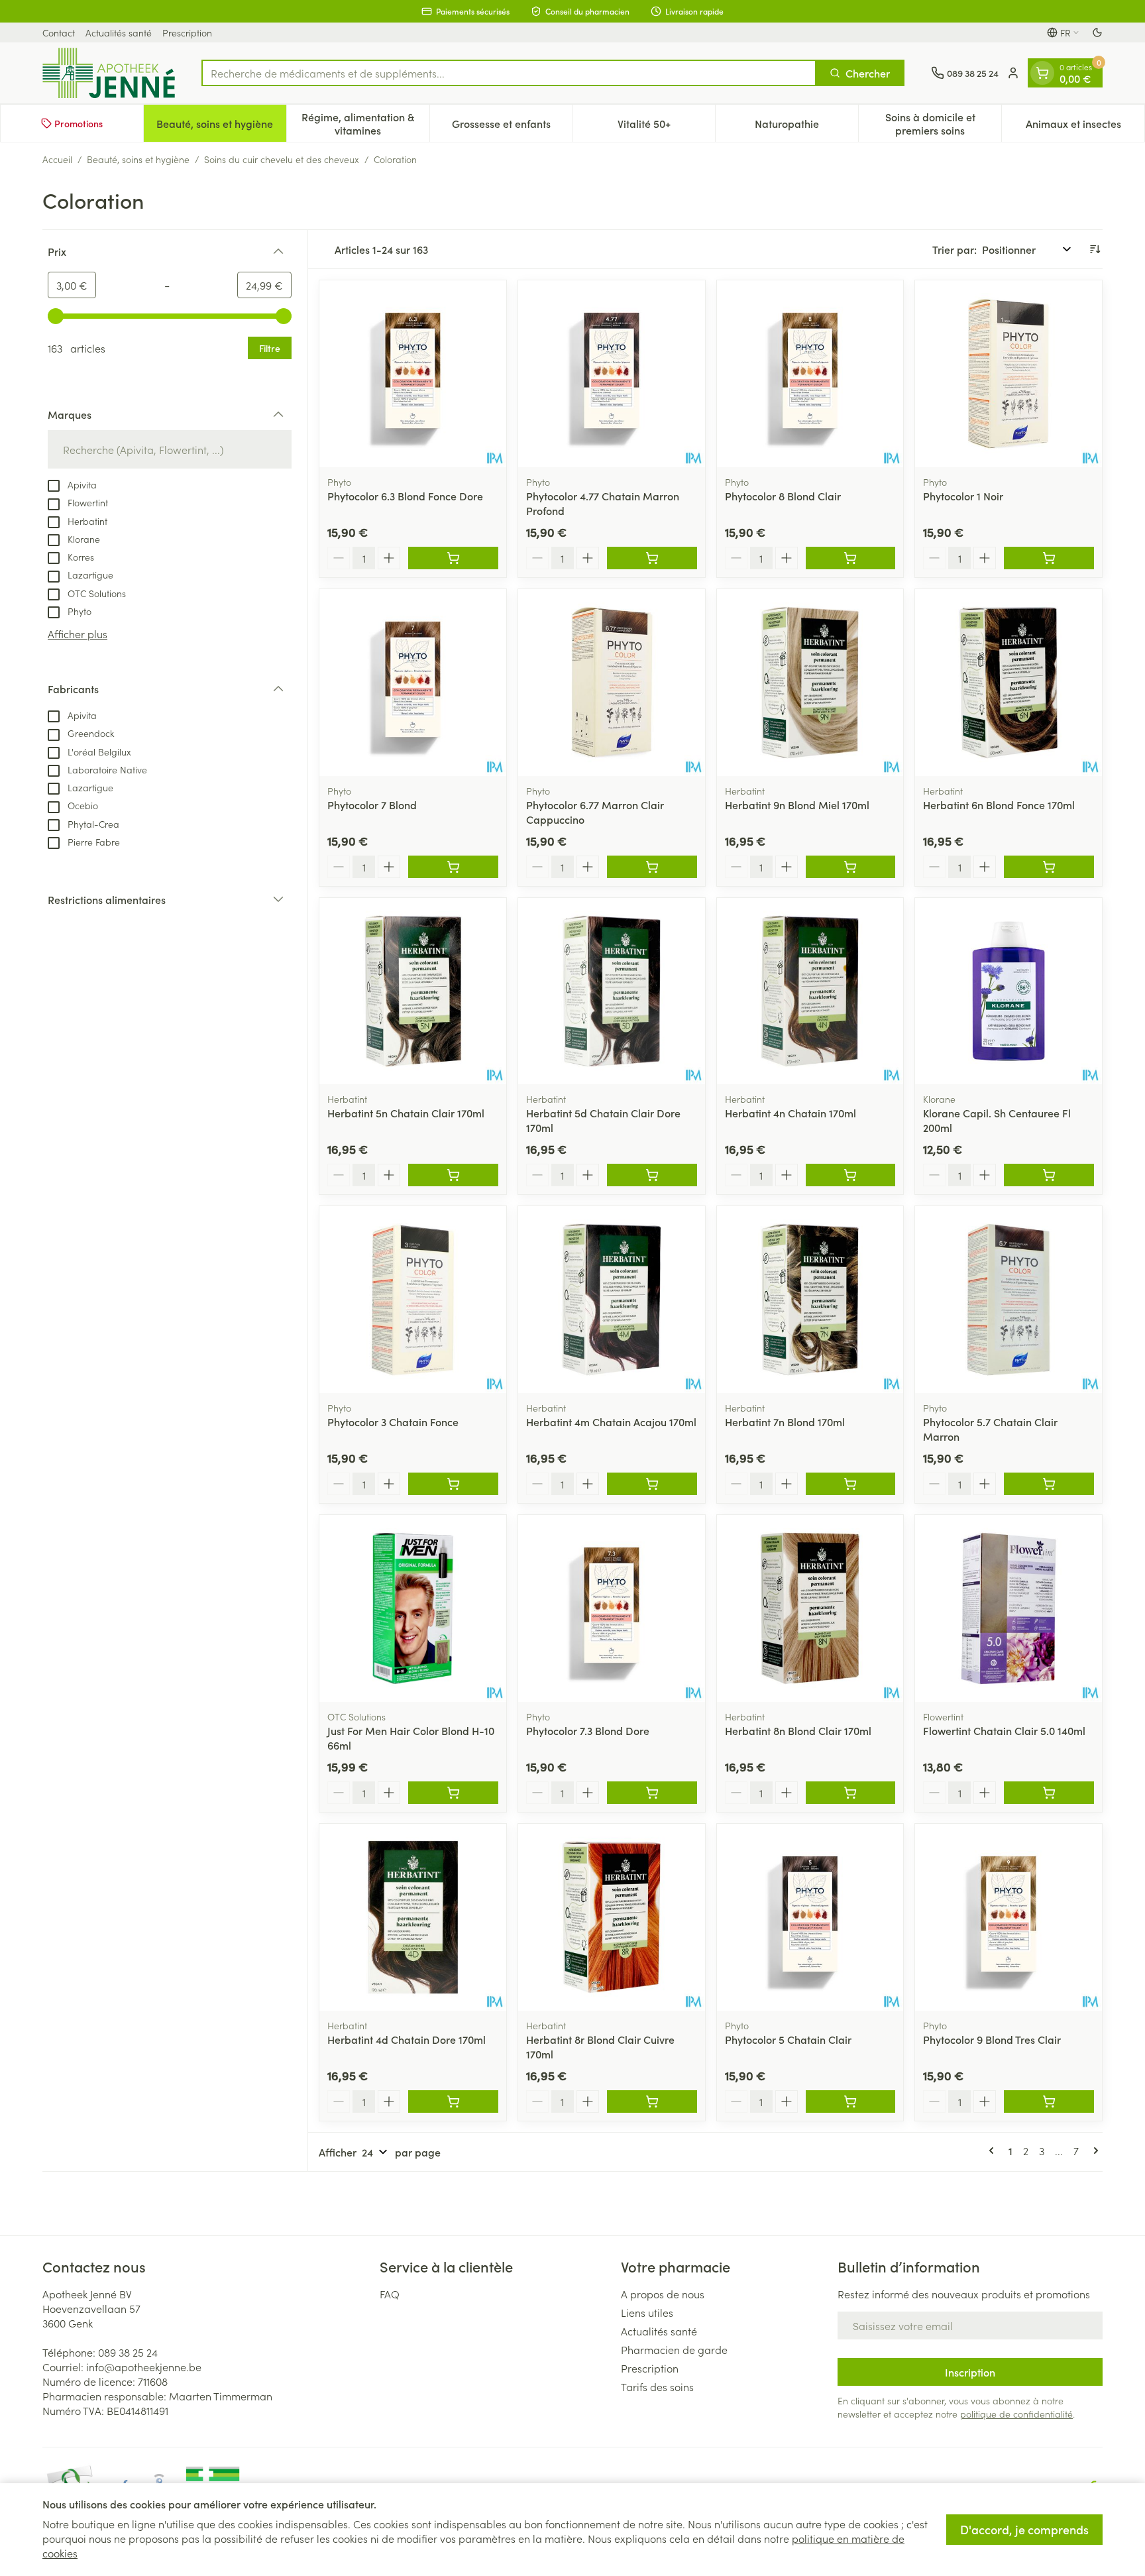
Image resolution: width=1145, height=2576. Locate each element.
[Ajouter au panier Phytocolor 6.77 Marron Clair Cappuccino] (652, 867)
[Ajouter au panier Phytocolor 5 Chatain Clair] (851, 2101)
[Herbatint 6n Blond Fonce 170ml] (1009, 683)
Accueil (57, 159)
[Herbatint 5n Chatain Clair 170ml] (413, 991)
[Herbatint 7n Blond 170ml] (810, 1300)
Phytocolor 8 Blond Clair (783, 496)
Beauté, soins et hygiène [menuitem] (221, 127)
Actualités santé (119, 32)
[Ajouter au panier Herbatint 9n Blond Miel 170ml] (851, 867)
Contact (59, 32)
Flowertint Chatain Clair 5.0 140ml (1004, 1730)
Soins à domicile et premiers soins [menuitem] (943, 123)
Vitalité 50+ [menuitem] (666, 127)
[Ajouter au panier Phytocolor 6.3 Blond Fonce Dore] (453, 558)
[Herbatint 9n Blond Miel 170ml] (810, 683)
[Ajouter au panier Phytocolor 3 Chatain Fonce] (453, 1484)
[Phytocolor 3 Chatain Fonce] (413, 1300)
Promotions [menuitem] (79, 123)
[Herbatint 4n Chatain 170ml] (810, 991)
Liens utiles (647, 2312)
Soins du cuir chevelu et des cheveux (282, 159)
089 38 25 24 (128, 2352)
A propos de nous (663, 2294)
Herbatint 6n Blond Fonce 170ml (999, 805)
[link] (994, 2151)
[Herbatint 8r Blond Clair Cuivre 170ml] (612, 1917)
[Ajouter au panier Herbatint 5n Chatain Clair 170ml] (453, 1175)
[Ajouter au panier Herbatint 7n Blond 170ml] (851, 1484)
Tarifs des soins (657, 2386)
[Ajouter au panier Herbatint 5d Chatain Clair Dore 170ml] (652, 1175)
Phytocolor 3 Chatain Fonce (393, 1422)
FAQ (390, 2294)
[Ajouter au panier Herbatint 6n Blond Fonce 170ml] (1049, 867)
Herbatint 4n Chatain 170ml (791, 1113)
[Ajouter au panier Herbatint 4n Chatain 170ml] (851, 1175)
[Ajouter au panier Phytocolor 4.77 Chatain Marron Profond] (652, 558)
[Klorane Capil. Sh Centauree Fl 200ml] (1009, 991)
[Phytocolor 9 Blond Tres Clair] (1009, 1917)
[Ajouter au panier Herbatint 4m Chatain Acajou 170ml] (652, 1484)
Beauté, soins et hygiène (138, 159)
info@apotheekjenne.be (144, 2367)
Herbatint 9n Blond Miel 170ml (797, 805)
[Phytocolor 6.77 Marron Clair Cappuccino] (612, 683)
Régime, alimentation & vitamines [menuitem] (365, 123)
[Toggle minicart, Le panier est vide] (1042, 73)
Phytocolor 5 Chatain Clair (788, 2039)
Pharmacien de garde (674, 2349)
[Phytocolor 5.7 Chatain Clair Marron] (1009, 1300)
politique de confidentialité (1016, 2414)
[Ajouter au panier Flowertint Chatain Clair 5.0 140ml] (1049, 1793)
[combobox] (509, 73)
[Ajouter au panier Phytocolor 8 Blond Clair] (851, 558)
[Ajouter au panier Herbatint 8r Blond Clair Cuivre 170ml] (652, 2101)
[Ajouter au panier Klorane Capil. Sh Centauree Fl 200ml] (1049, 1175)
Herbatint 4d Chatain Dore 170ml (407, 2039)
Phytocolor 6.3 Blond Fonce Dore (405, 496)
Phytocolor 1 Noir (963, 496)
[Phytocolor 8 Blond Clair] (810, 374)
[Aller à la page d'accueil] (109, 73)
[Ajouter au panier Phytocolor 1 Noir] (1049, 558)
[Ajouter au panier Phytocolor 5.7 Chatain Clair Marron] (1049, 1484)
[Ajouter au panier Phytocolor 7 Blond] (453, 867)
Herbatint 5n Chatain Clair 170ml (406, 1113)
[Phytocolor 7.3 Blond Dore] (612, 1608)
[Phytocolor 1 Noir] (1009, 374)
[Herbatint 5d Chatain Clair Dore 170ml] (612, 991)
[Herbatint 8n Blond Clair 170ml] (810, 1608)
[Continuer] (1093, 2151)
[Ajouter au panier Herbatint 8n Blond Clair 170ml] (851, 1793)
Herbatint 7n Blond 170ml (785, 1422)
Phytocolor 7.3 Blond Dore (588, 1730)
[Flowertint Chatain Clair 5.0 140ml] (1009, 1608)
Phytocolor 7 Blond (372, 805)
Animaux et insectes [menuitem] (1085, 127)
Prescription (187, 32)
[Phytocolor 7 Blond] (413, 683)
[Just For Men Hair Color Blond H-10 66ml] (413, 1608)
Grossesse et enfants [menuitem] (512, 127)
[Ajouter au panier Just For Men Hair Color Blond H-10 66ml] (453, 1793)
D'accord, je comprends (1024, 2529)
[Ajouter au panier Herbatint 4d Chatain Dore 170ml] (453, 2101)
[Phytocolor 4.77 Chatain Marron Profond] (612, 374)
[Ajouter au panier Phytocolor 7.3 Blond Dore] (652, 1793)
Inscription (970, 2372)
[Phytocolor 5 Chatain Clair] (810, 1917)
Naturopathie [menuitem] (806, 127)
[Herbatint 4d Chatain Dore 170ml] (413, 1917)
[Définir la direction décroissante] (1095, 249)
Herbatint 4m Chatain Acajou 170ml (611, 1422)
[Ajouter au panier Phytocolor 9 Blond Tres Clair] (1049, 2101)
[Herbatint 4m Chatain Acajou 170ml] (612, 1300)
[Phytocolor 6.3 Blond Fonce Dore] (413, 374)
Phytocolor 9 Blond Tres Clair (992, 2039)
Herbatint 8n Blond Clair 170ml (798, 1730)
